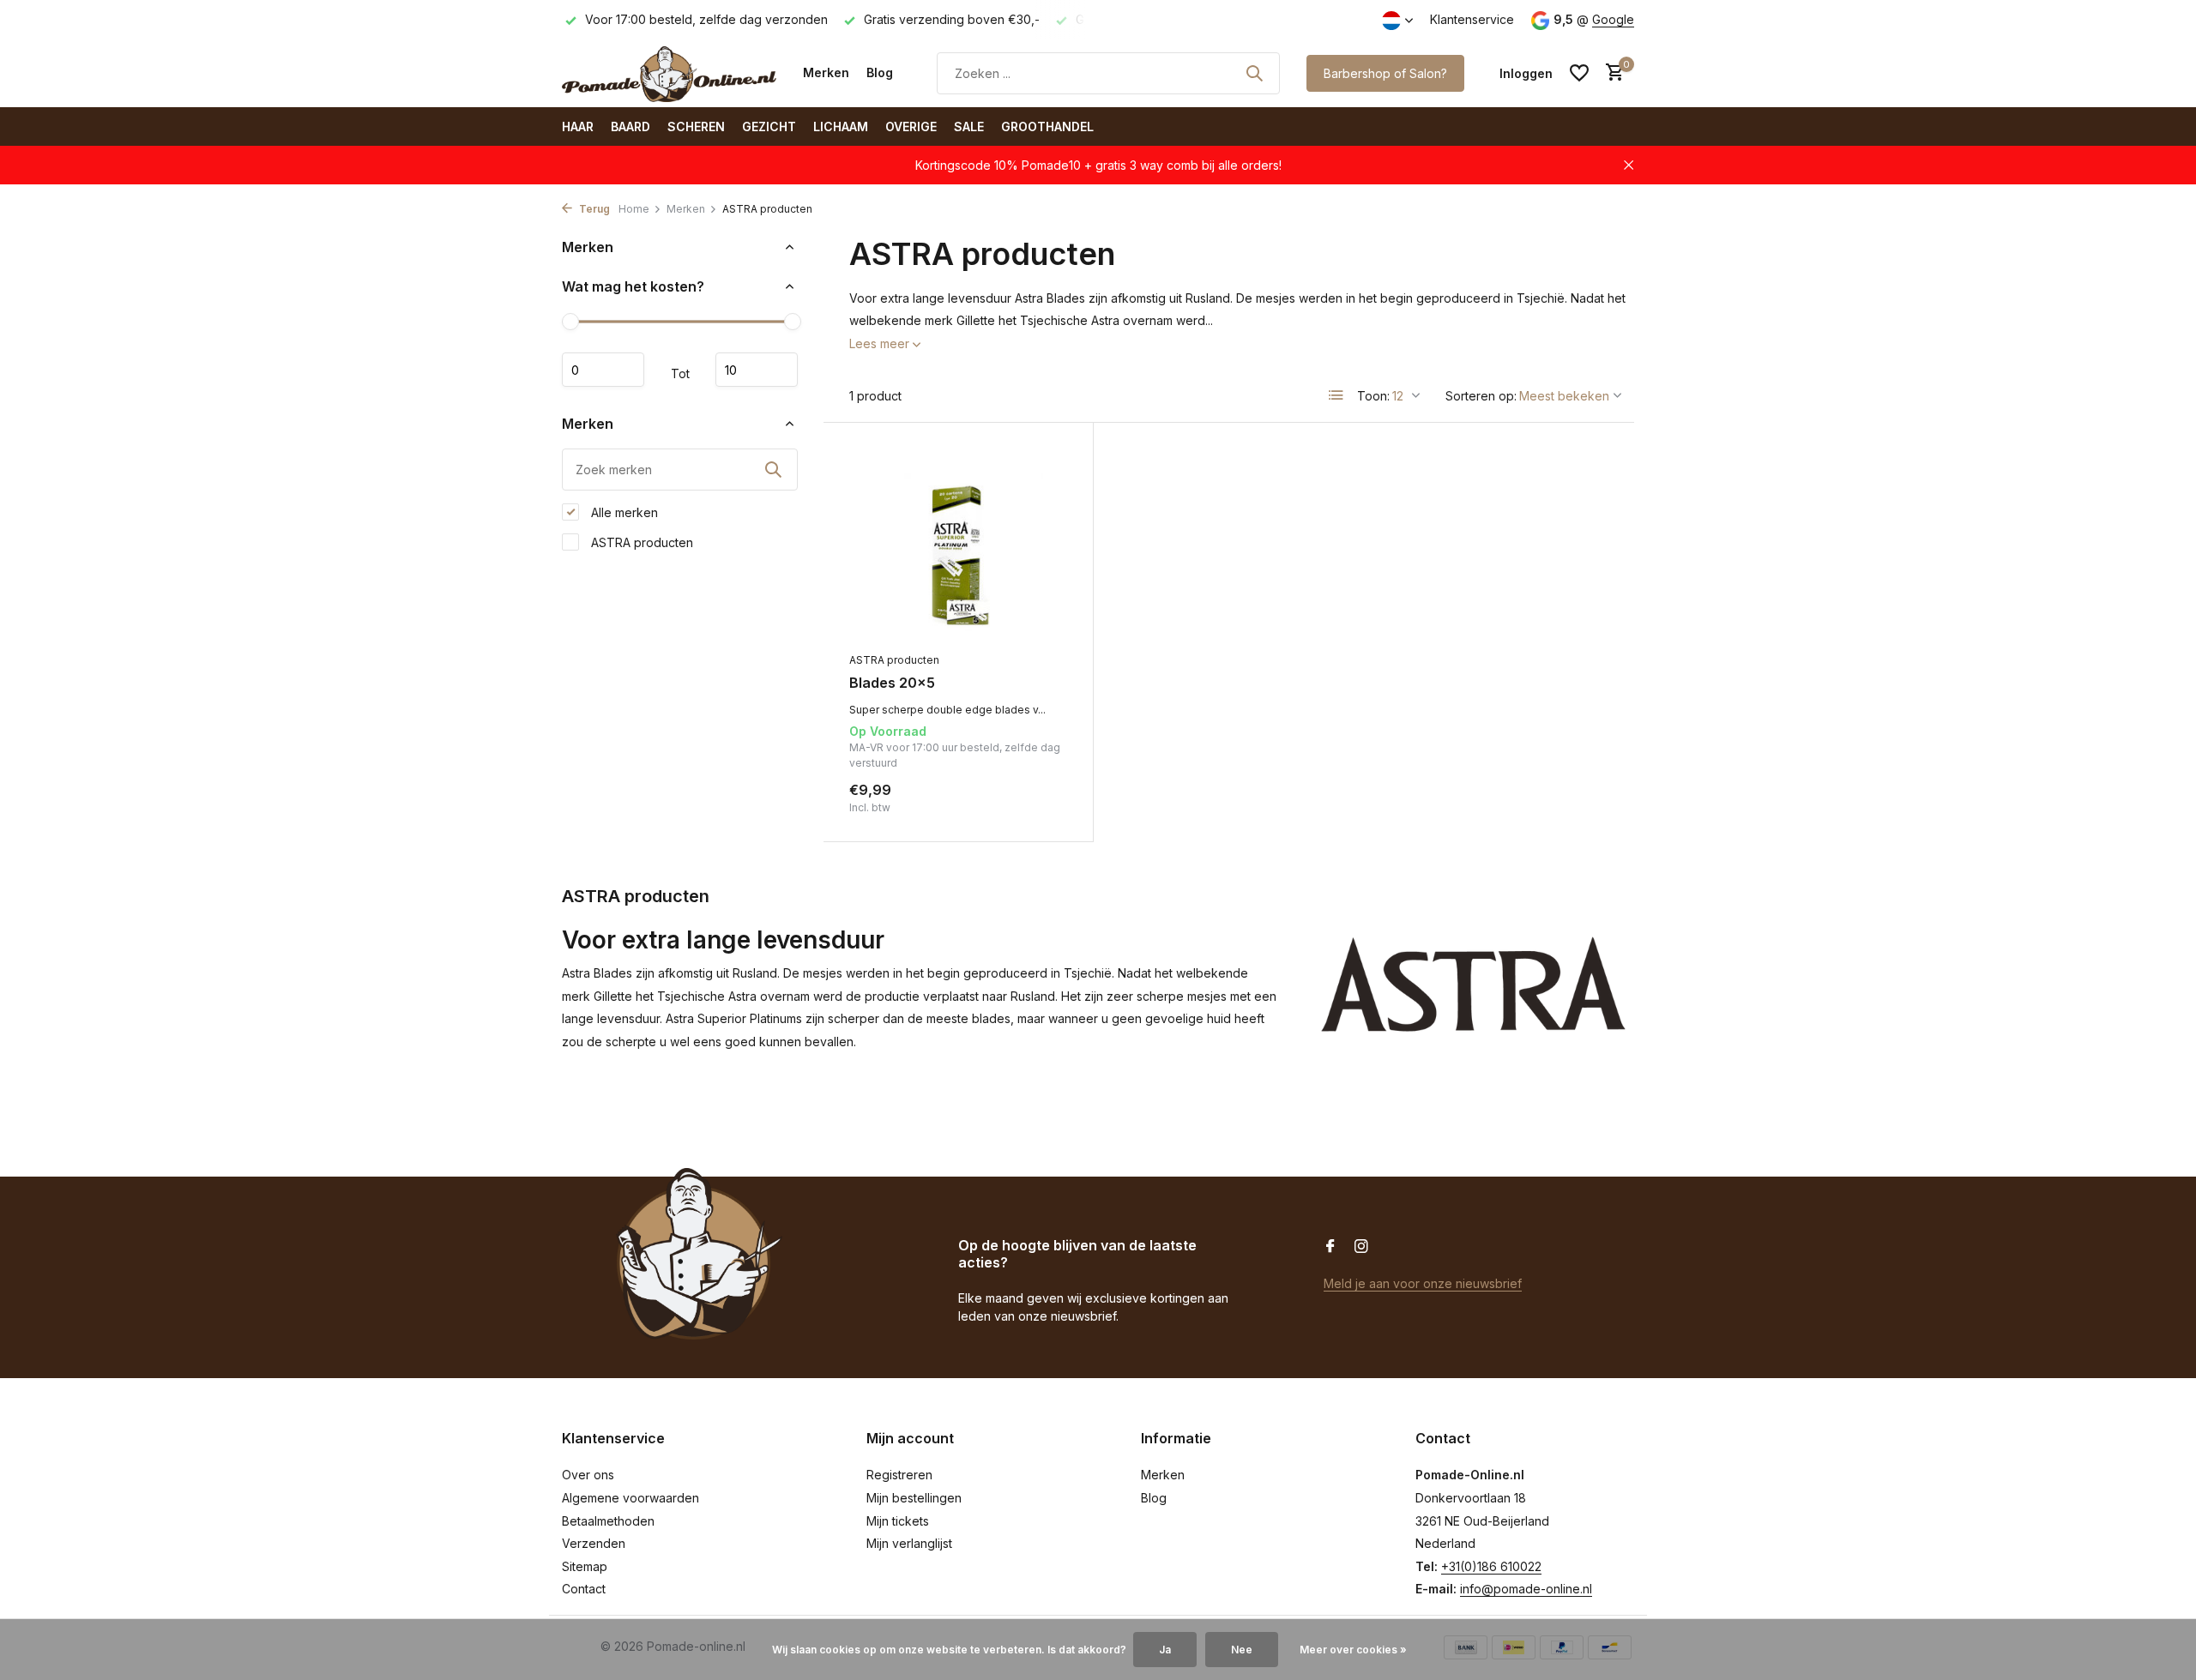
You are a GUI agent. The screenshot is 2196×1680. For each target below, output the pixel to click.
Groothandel (1047, 126)
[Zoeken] (1254, 73)
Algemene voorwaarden (630, 1498)
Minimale (603, 370)
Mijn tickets (898, 1521)
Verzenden (594, 1543)
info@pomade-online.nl (1526, 1589)
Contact (584, 1589)
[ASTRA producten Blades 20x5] (958, 546)
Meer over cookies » (1353, 1650)
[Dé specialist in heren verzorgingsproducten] (669, 73)
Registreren (899, 1475)
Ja (1165, 1650)
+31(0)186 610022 (1491, 1566)
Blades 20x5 (892, 683)
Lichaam (841, 126)
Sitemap (585, 1566)
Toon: (1373, 396)
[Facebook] (1330, 1247)
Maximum (757, 370)
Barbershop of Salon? (1385, 73)
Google (1613, 19)
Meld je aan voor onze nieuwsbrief (1423, 1283)
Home (634, 209)
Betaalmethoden (608, 1521)
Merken (826, 72)
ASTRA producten (640, 542)
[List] (1336, 395)
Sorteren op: (1481, 396)
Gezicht (769, 126)
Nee (1242, 1650)
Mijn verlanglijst (909, 1543)
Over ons (588, 1475)
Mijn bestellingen (914, 1498)
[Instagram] (1361, 1247)
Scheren (696, 126)
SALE (969, 126)
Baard (630, 126)
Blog (880, 72)
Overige (911, 126)
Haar (578, 126)
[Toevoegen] (1038, 797)
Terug (593, 209)
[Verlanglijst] (1579, 73)
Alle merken (623, 512)
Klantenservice (1472, 19)
